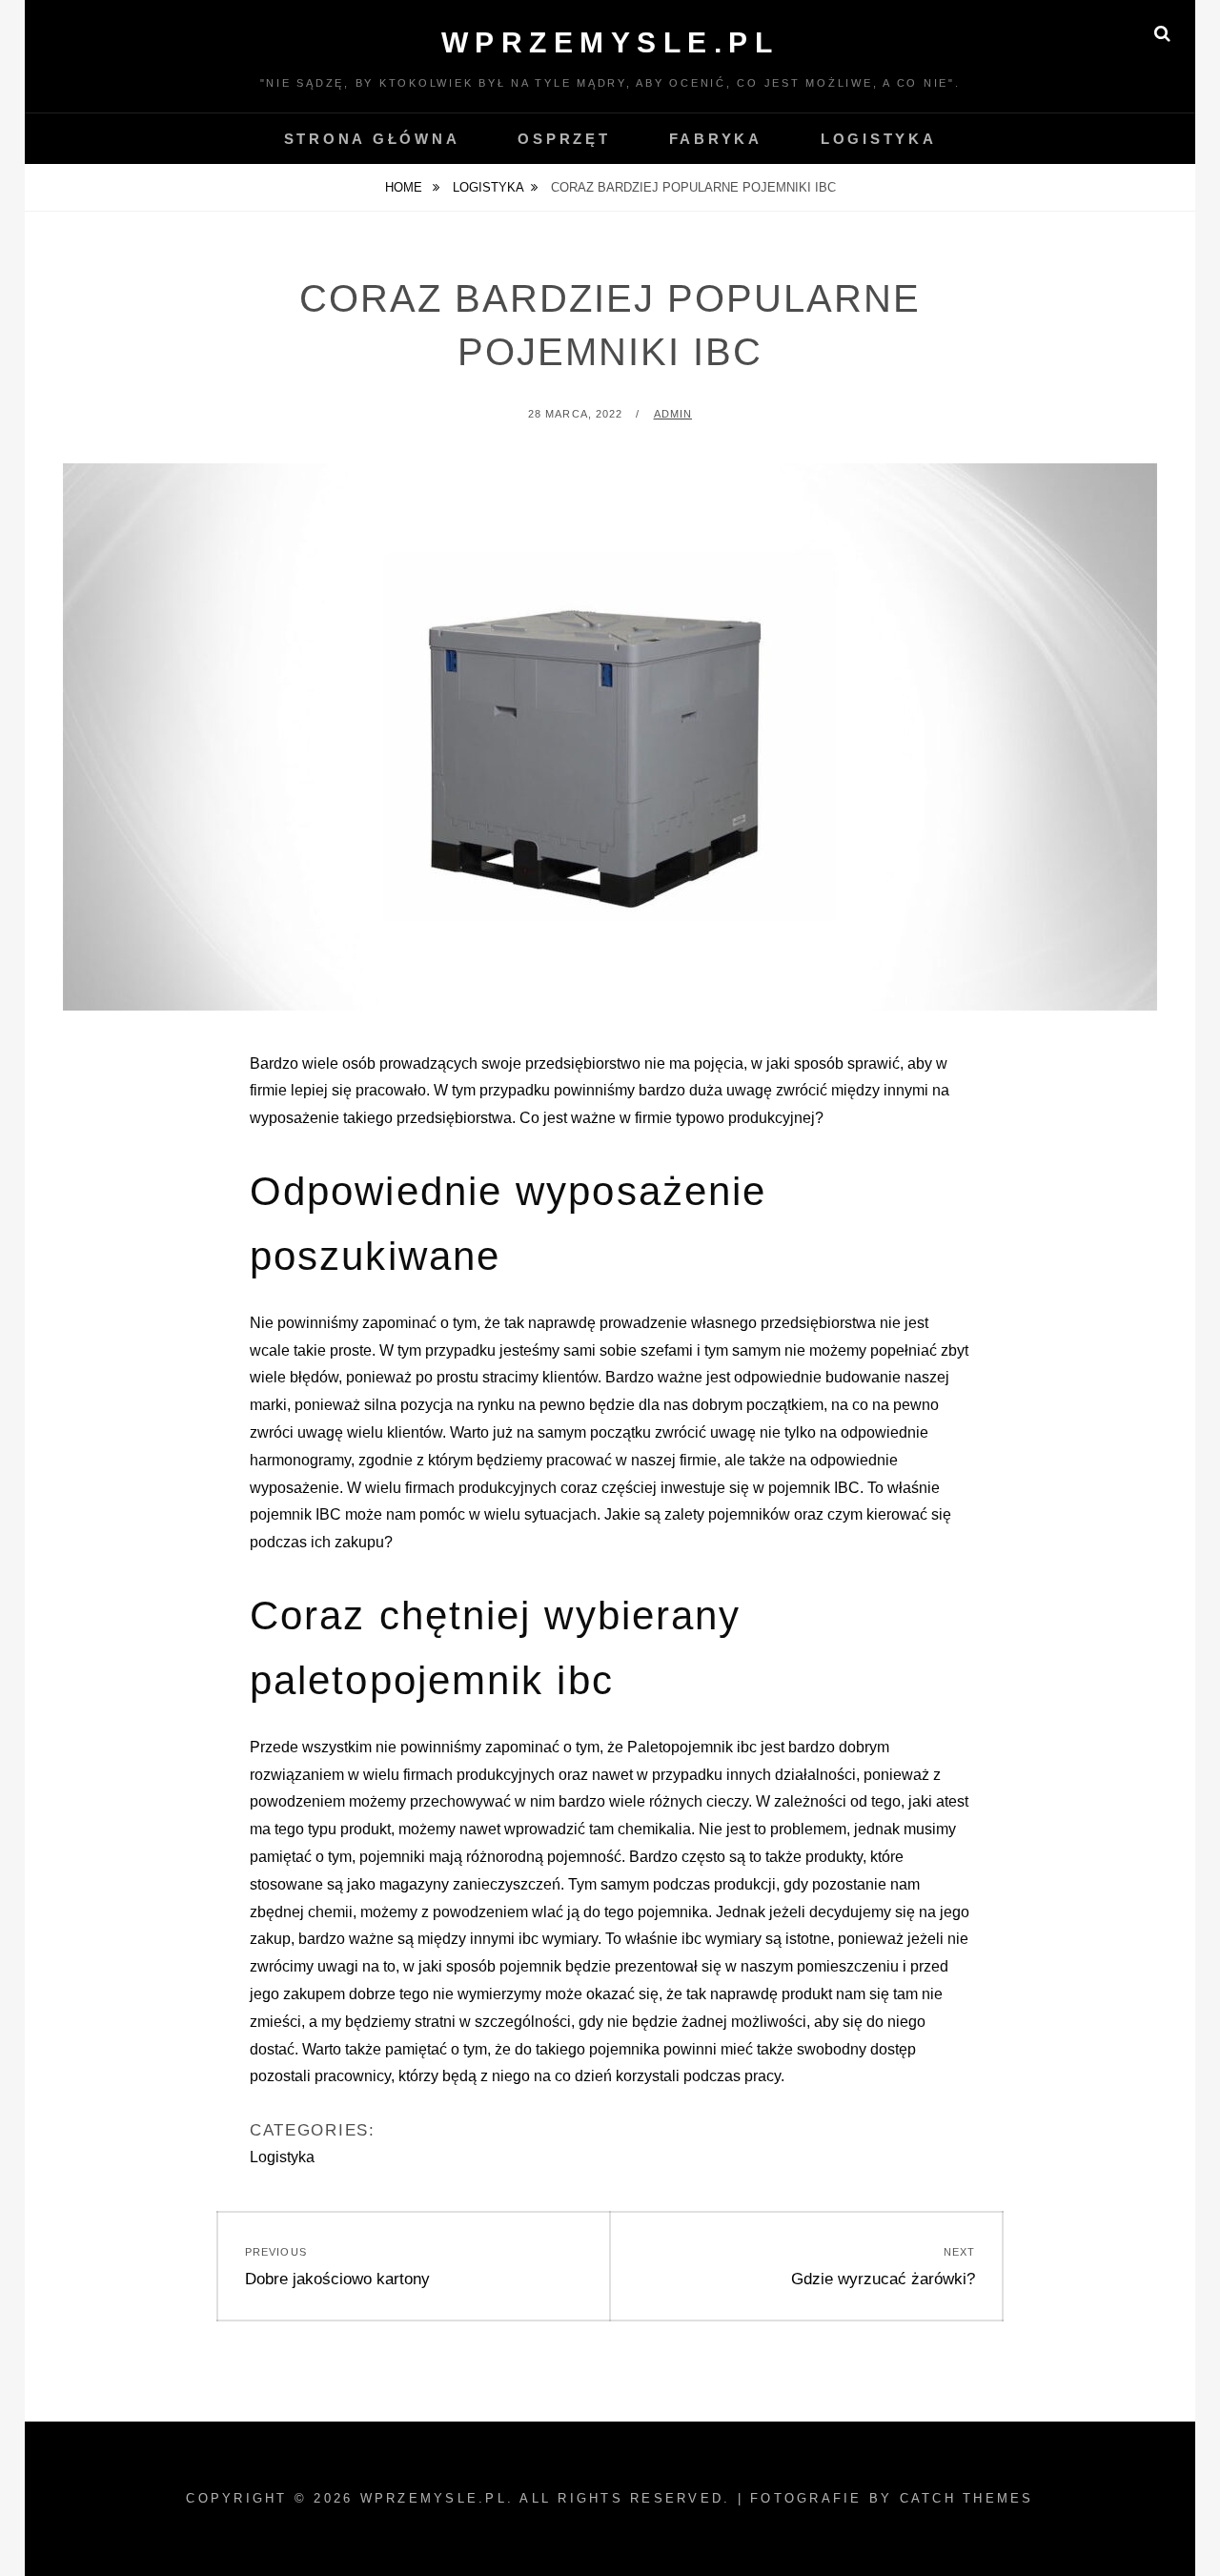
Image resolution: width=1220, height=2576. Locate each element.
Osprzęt (564, 139)
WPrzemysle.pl (610, 42)
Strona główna (372, 139)
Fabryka (716, 139)
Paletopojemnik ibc (692, 1747)
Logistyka (879, 139)
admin (673, 414)
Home (406, 187)
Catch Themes (967, 2498)
